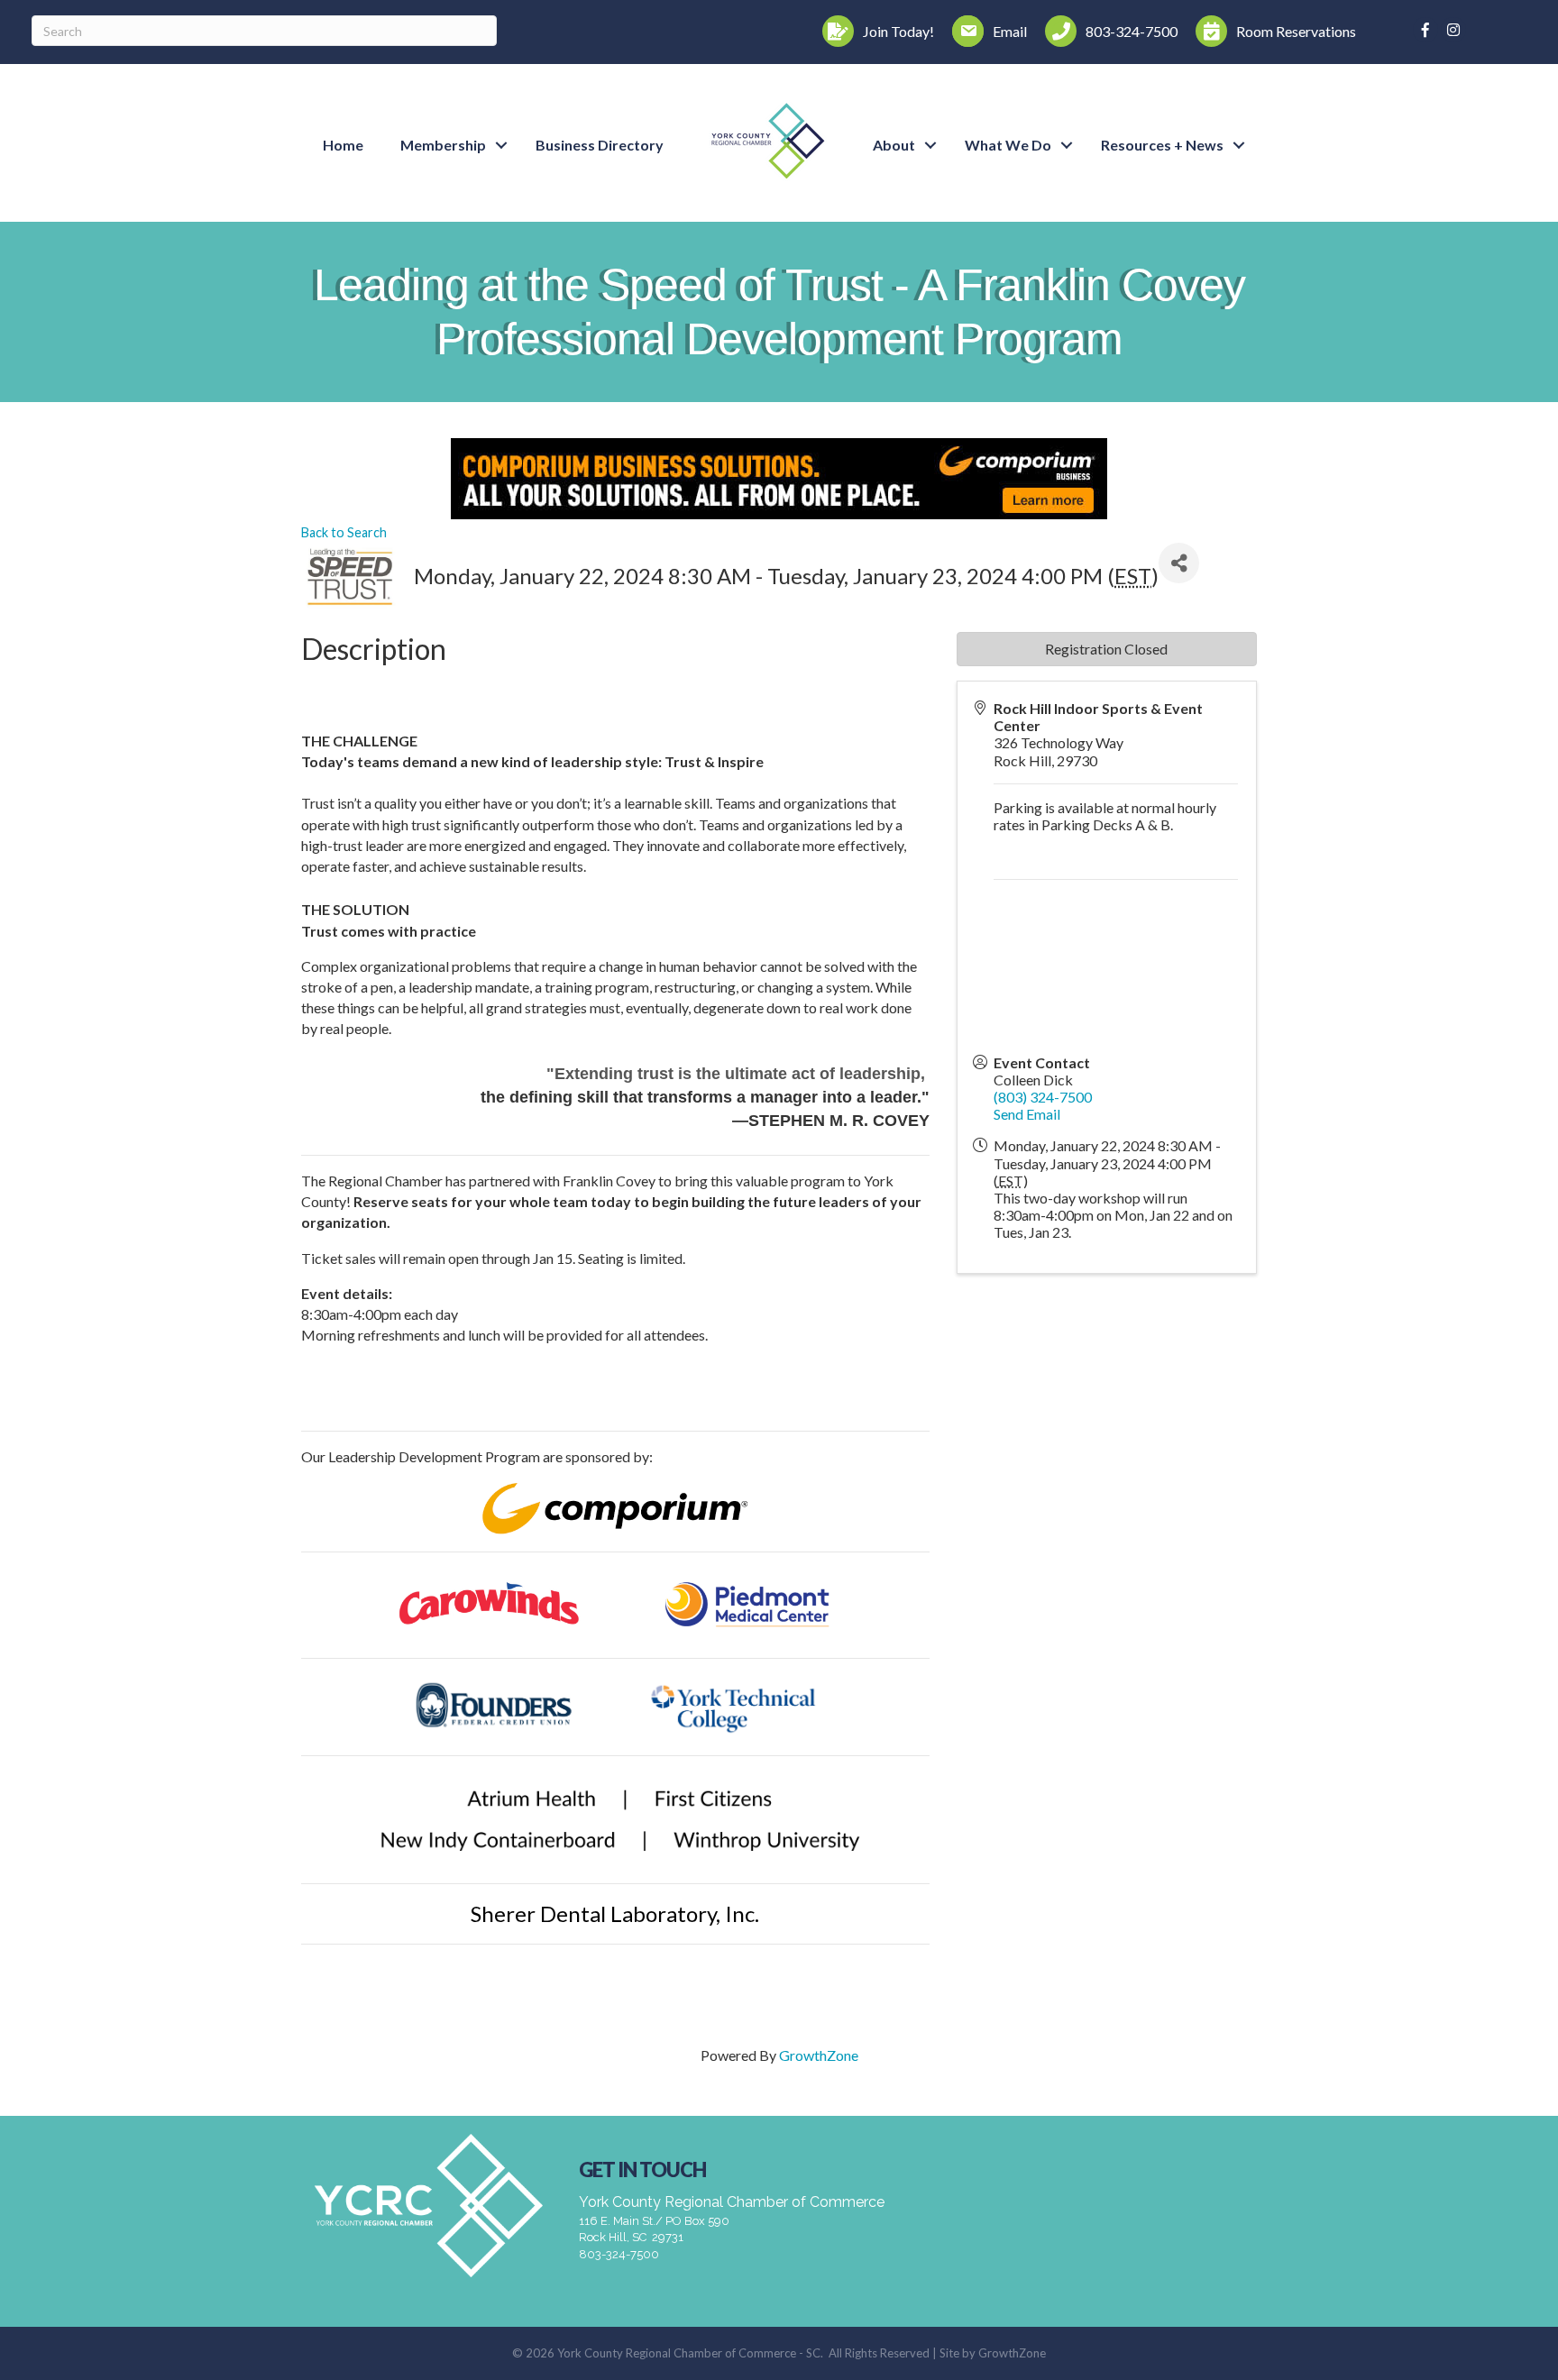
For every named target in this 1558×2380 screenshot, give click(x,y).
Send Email (1027, 1114)
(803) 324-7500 (1043, 1097)
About (894, 145)
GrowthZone (819, 2055)
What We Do (1008, 145)
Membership (443, 145)
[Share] (1179, 563)
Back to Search (344, 532)
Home (343, 145)
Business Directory (600, 145)
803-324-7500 (619, 2254)
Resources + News (1162, 145)
